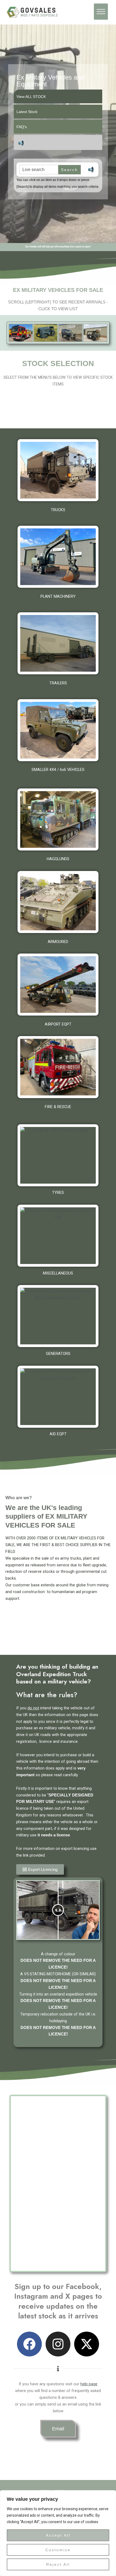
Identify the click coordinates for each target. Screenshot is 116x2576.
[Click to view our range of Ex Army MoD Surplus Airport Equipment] (58, 985)
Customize (58, 2550)
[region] (58, 2533)
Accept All (58, 2535)
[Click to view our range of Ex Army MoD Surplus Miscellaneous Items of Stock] (58, 1236)
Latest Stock (27, 112)
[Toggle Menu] (101, 12)
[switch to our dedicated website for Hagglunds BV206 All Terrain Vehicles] (58, 819)
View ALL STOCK (31, 97)
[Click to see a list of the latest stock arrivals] (21, 333)
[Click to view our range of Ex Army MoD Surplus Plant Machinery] (58, 557)
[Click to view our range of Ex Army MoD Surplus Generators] (58, 1316)
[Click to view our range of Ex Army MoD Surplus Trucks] (58, 470)
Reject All (58, 2564)
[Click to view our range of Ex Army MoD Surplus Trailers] (58, 643)
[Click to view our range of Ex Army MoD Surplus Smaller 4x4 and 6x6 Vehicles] (58, 730)
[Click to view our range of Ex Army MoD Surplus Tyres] (58, 1155)
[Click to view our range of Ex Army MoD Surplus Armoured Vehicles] (58, 902)
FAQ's (22, 127)
